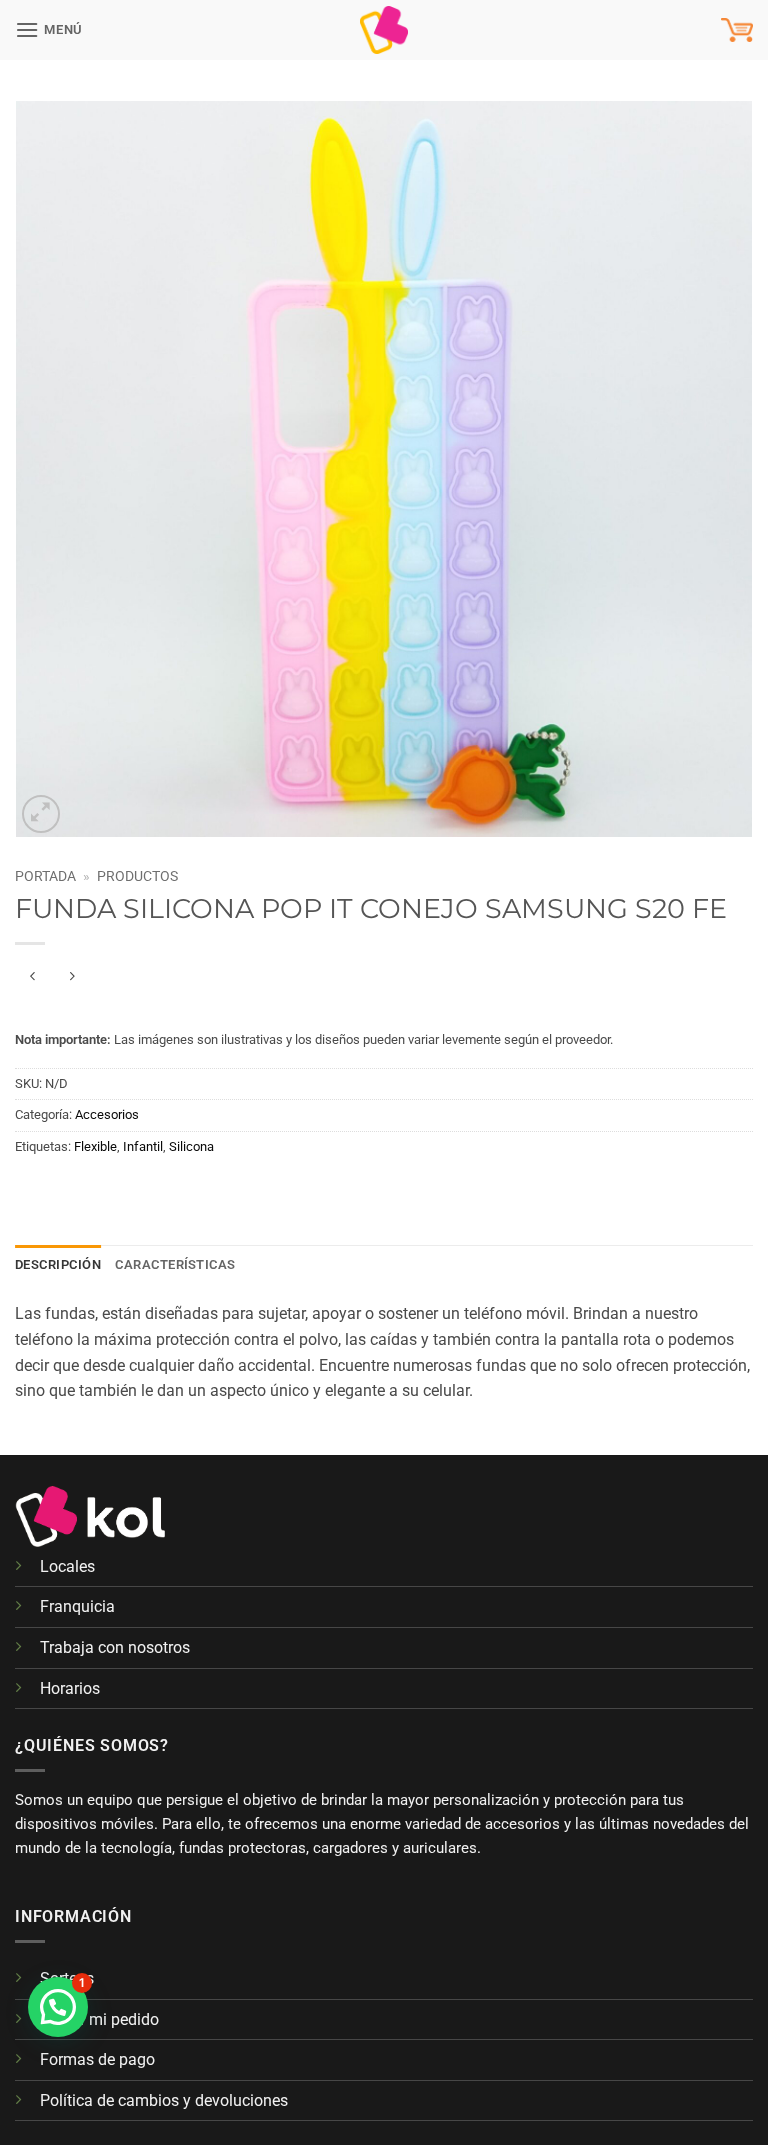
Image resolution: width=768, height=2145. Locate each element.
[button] (49, 29)
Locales (67, 1566)
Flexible (95, 1146)
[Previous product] (71, 976)
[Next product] (32, 976)
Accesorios (107, 1114)
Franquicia (77, 1606)
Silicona (191, 1146)
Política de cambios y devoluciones (164, 2100)
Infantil (143, 1146)
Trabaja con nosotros (115, 1647)
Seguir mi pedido (99, 2019)
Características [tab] (175, 1264)
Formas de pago (97, 2059)
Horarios (70, 1688)
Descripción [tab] (58, 1264)
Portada (45, 876)
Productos (137, 876)
